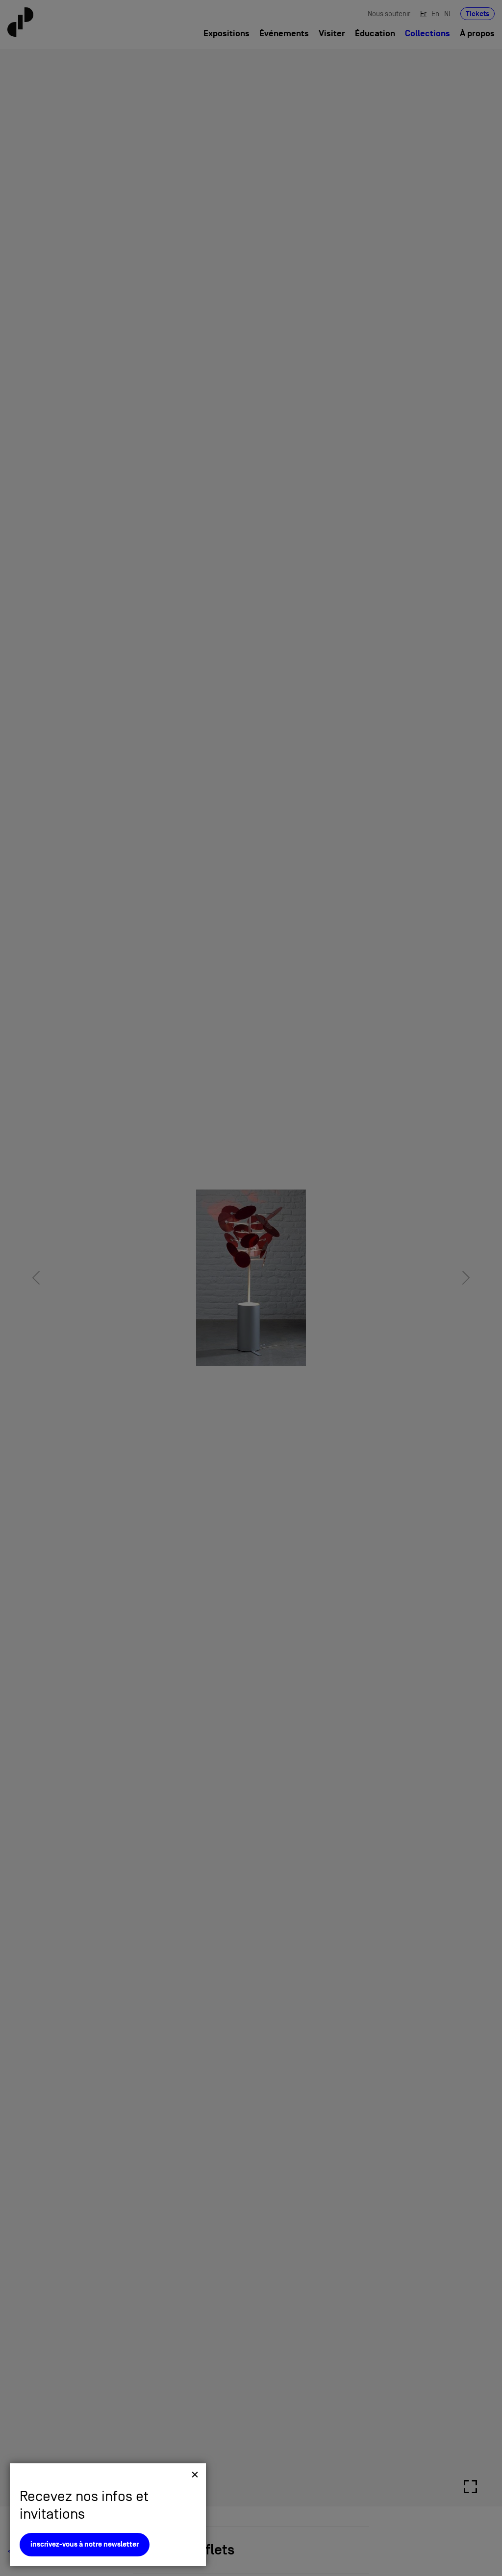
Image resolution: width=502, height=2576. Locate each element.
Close (195, 2474)
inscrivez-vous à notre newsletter (85, 2544)
